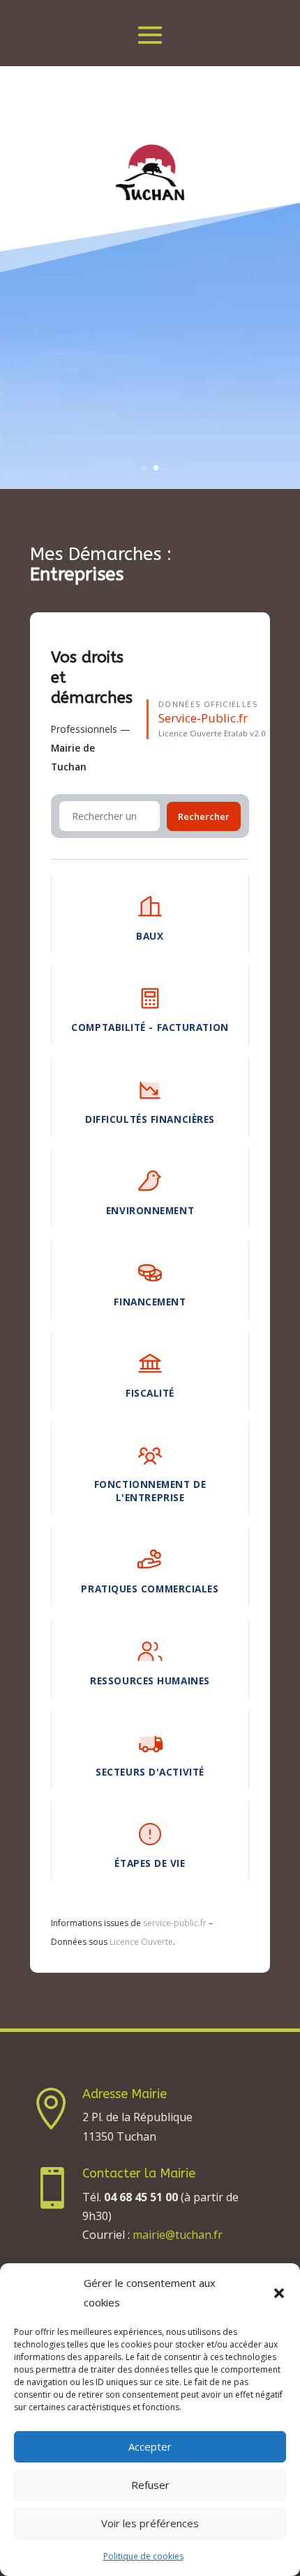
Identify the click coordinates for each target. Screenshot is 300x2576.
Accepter (150, 2446)
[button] (279, 2293)
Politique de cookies (143, 2556)
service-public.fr (175, 1923)
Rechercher (204, 816)
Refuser (150, 2485)
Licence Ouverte (141, 1942)
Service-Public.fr (203, 718)
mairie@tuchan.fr (178, 2235)
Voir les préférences (150, 2523)
